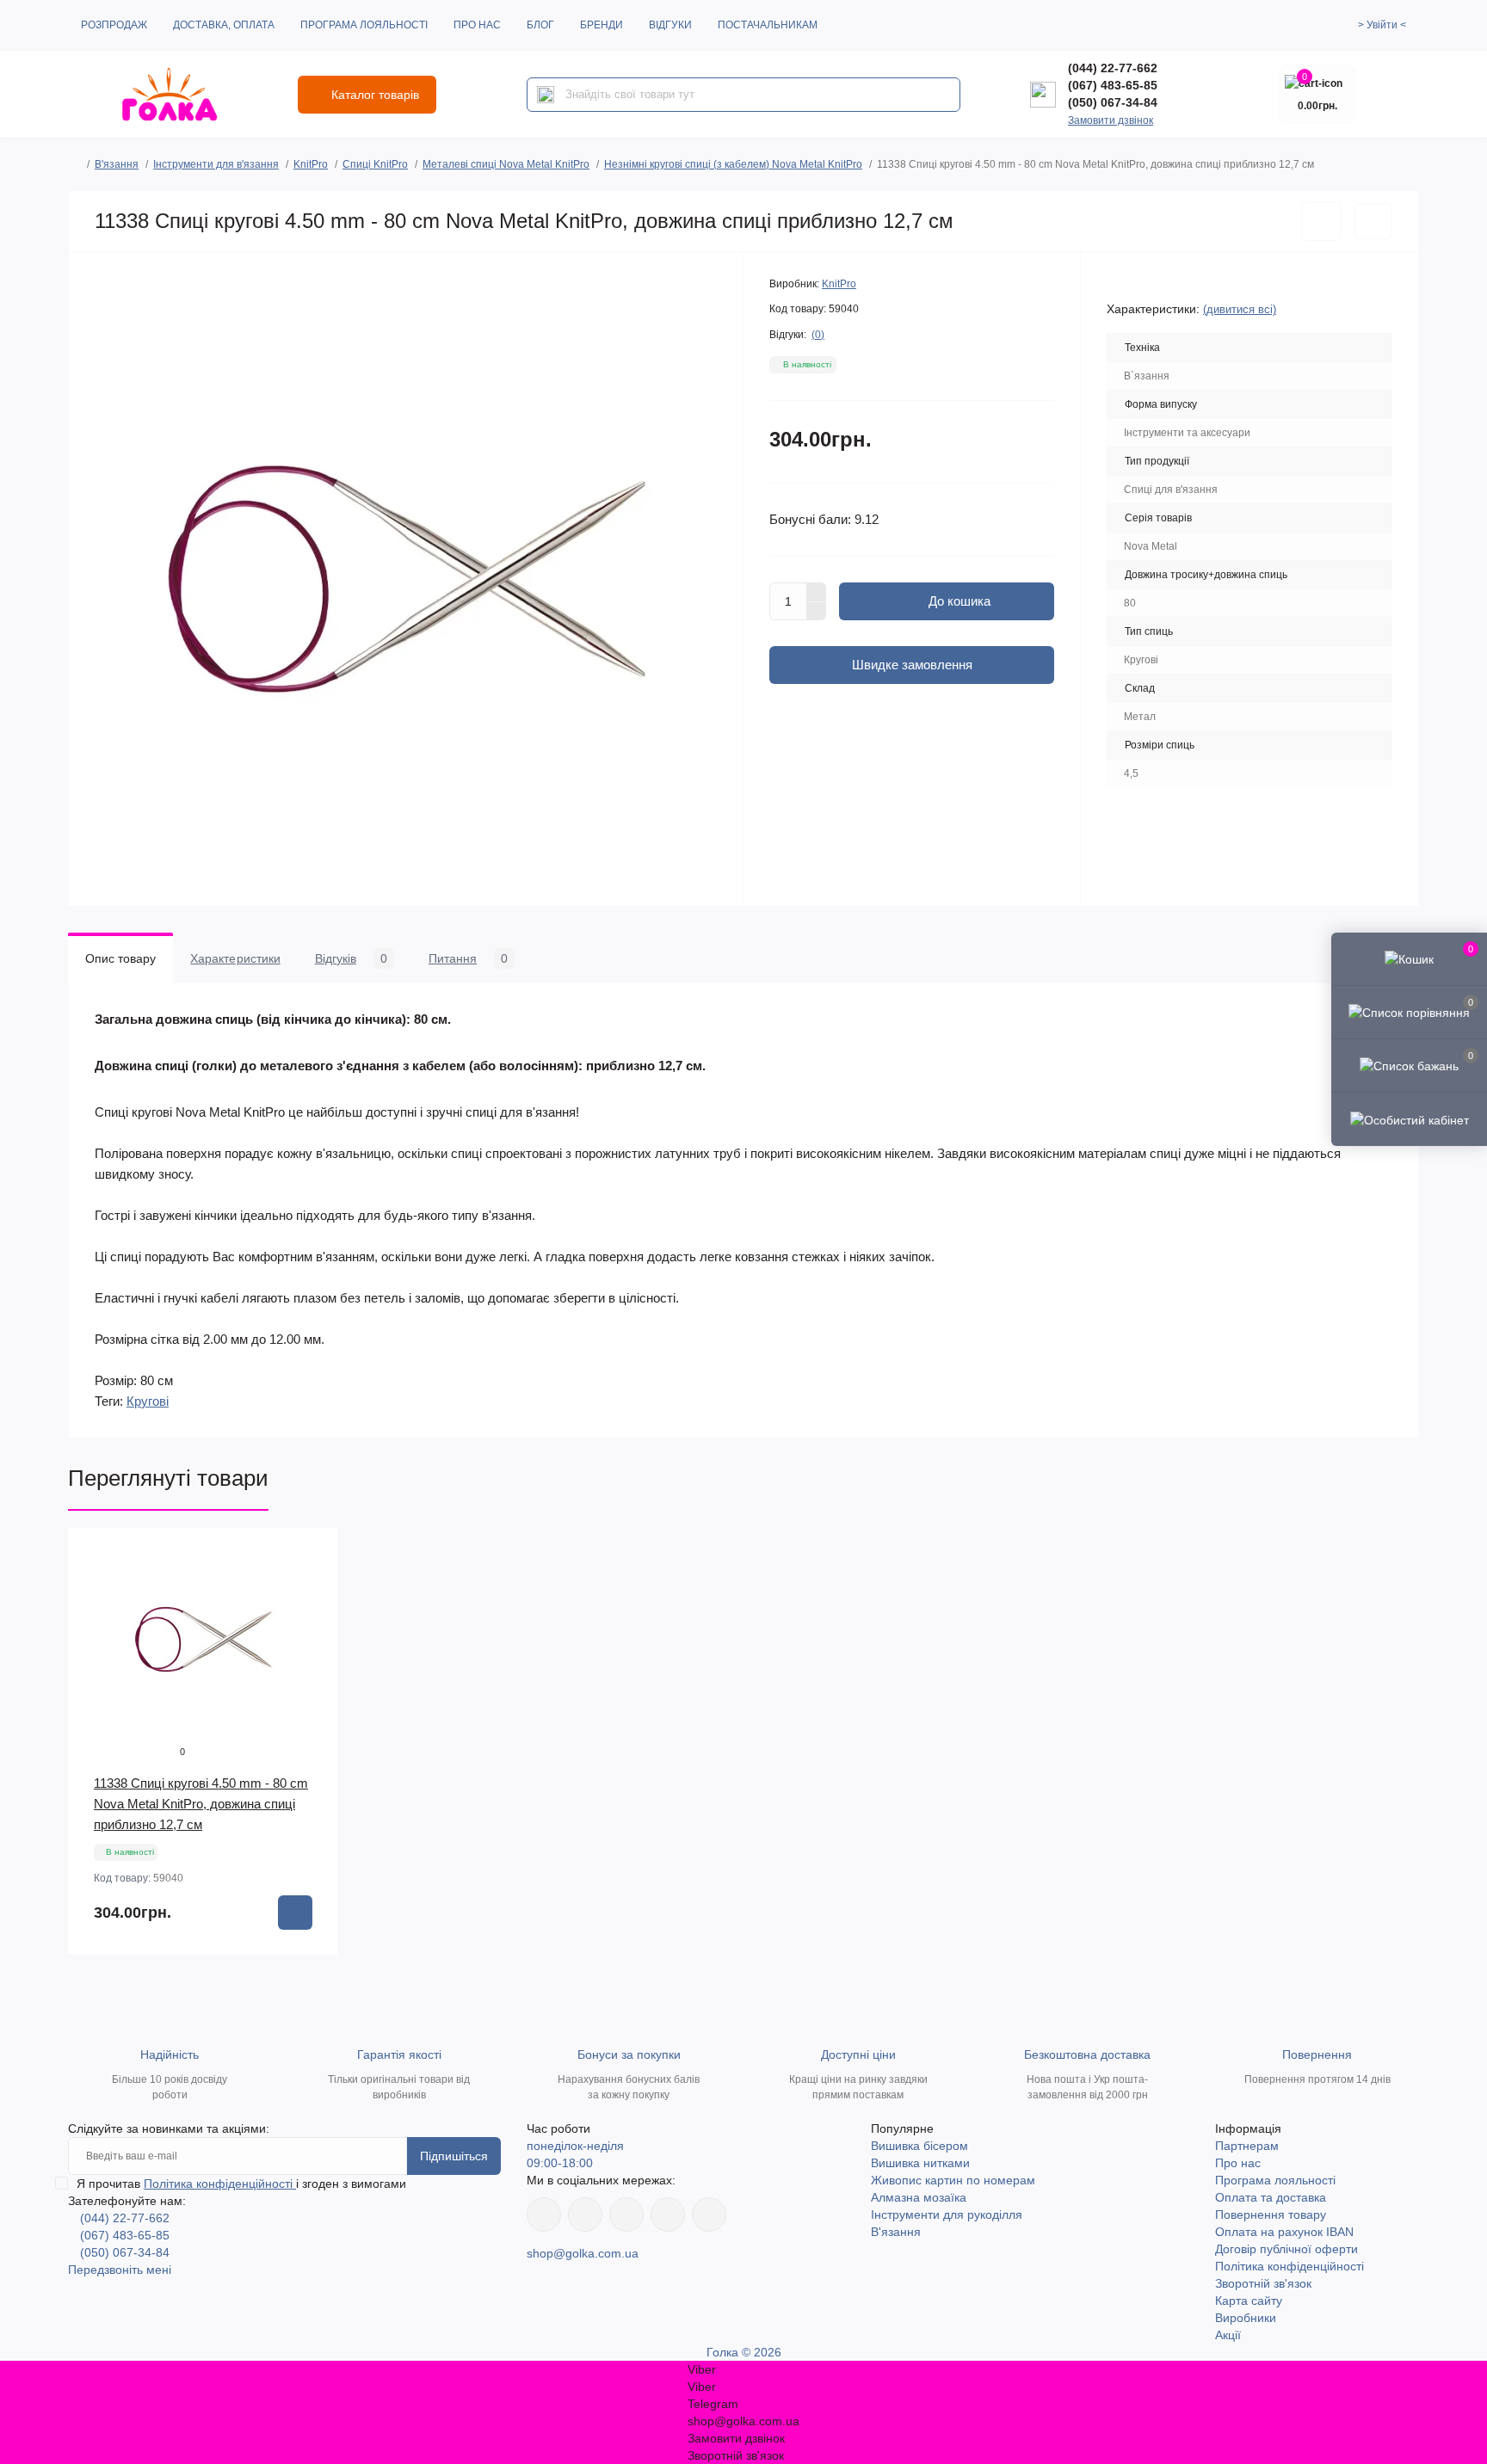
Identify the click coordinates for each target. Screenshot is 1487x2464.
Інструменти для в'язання (216, 164)
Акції (1228, 2335)
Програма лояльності (364, 25)
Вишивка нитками (920, 2163)
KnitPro (311, 164)
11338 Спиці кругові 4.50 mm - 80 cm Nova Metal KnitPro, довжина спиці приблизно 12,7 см (201, 1804)
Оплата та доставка (1271, 2197)
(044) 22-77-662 (1113, 68)
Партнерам (1247, 2146)
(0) (818, 335)
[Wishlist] (312, 1586)
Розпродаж (114, 25)
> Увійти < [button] (1382, 25)
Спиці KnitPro (375, 164)
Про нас (477, 25)
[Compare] (312, 1619)
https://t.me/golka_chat (709, 2215)
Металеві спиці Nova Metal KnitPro (506, 164)
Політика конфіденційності (220, 2184)
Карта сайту (1249, 2301)
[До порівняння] (1373, 221)
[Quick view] (312, 1554)
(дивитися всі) (1240, 309)
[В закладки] (1321, 222)
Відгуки (670, 25)
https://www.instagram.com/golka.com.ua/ (585, 2215)
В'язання (117, 164)
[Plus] (817, 592)
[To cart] (295, 1913)
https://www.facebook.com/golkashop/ (544, 2215)
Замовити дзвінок (1111, 120)
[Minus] (817, 612)
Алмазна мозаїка (919, 2197)
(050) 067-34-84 (1113, 102)
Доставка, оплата (224, 25)
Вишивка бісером (919, 2146)
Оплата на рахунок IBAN (1284, 2232)
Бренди (602, 25)
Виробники (1246, 2318)
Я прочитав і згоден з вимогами (241, 2184)
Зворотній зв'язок (1263, 2283)
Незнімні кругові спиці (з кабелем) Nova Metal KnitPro (733, 164)
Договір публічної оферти (1286, 2249)
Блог (540, 25)
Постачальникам (768, 25)
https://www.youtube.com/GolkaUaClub (626, 2215)
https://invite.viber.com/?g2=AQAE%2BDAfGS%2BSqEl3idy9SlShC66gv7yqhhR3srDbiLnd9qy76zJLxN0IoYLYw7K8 (668, 2215)
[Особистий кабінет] (1409, 1118)
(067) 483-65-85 (1113, 85)
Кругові (148, 1401)
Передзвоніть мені (120, 2270)
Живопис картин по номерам (953, 2180)
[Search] (546, 95)
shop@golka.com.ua (583, 2253)
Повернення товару (1271, 2215)
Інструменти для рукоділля (947, 2215)
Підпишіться (454, 2156)
